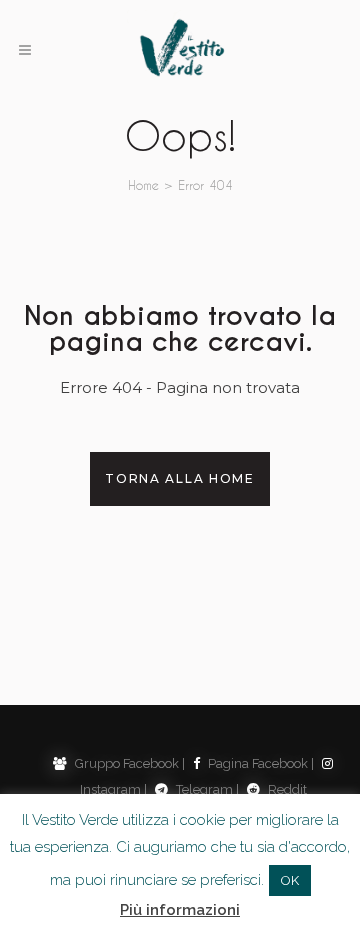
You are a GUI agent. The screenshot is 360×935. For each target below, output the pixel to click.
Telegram (203, 789)
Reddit (286, 789)
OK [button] (290, 880)
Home (143, 184)
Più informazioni (180, 910)
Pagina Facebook (256, 763)
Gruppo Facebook (125, 763)
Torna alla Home (180, 478)
